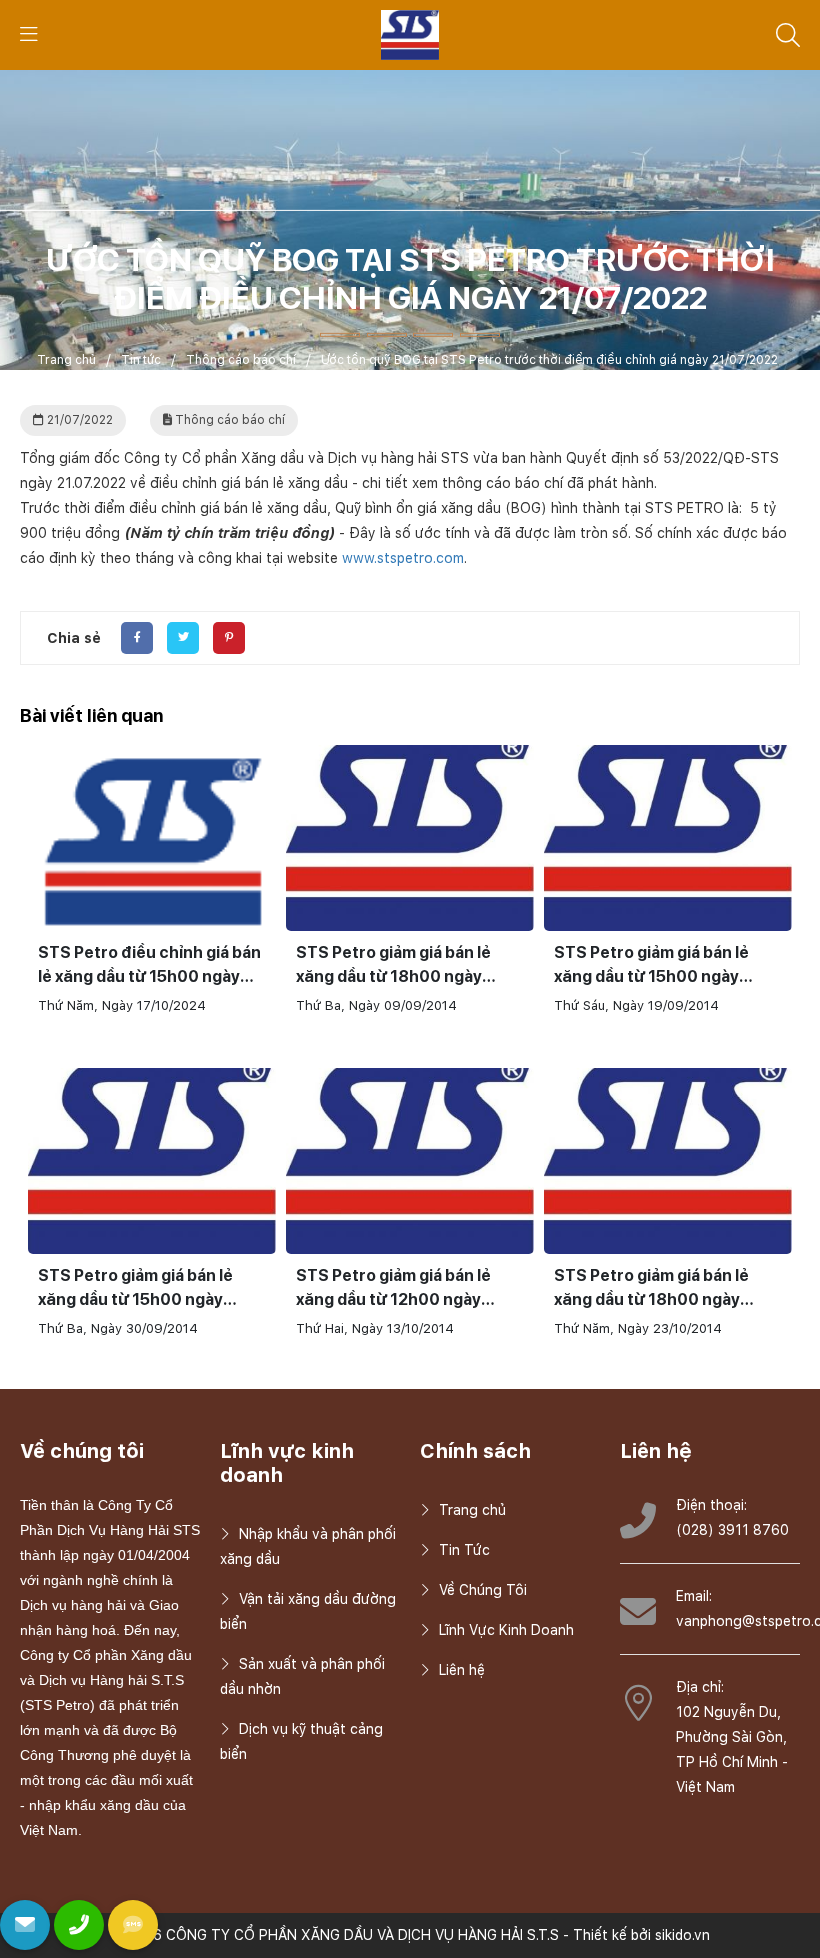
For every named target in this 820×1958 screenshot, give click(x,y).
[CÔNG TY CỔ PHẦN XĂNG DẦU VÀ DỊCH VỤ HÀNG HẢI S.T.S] (410, 34)
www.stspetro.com (403, 558)
